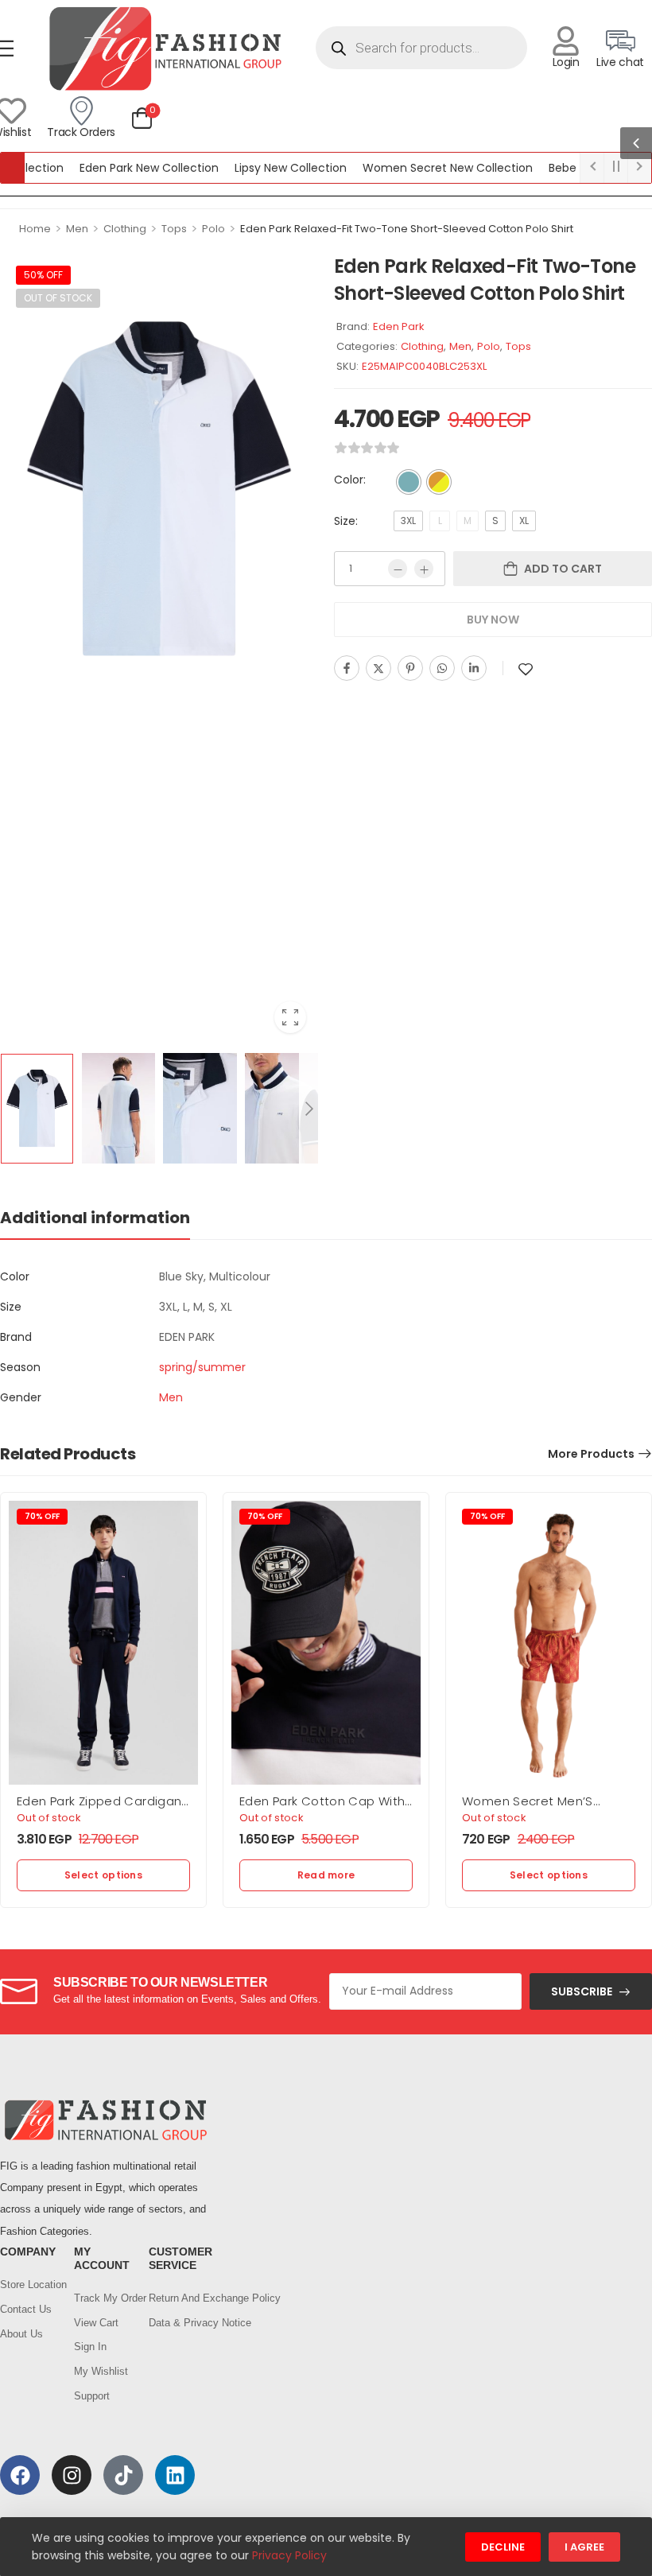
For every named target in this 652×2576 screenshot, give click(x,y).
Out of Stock (58, 298)
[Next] (309, 1109)
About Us (21, 2334)
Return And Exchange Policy (178, 2298)
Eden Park (399, 326)
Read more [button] (326, 1875)
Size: (346, 521)
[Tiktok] (123, 2475)
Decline (503, 2547)
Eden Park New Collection (113, 168)
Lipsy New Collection (255, 168)
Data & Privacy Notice (178, 2323)
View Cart (96, 2323)
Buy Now (493, 620)
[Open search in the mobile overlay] (422, 48)
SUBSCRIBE (582, 1991)
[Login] (566, 41)
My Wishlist (101, 2371)
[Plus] (424, 569)
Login (566, 62)
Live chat (620, 62)
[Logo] (165, 48)
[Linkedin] (474, 668)
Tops (174, 229)
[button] (636, 143)
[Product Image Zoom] (290, 1017)
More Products (591, 1454)
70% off (42, 1516)
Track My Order (103, 2298)
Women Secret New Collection (412, 168)
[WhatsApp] (442, 668)
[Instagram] (72, 2475)
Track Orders (81, 132)
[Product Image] (159, 488)
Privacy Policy (289, 2555)
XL (524, 521)
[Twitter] (378, 668)
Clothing (125, 229)
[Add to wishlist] (526, 669)
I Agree (584, 2547)
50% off (43, 275)
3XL (408, 521)
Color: (350, 480)
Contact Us (26, 2309)
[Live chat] (621, 41)
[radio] (409, 482)
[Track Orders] (81, 111)
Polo (213, 229)
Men (77, 229)
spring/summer (202, 1367)
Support (92, 2396)
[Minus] (398, 569)
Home (35, 229)
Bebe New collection (569, 168)
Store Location (29, 2285)
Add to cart (563, 569)
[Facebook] (347, 668)
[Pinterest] (410, 668)
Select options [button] (103, 1875)
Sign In (90, 2347)
